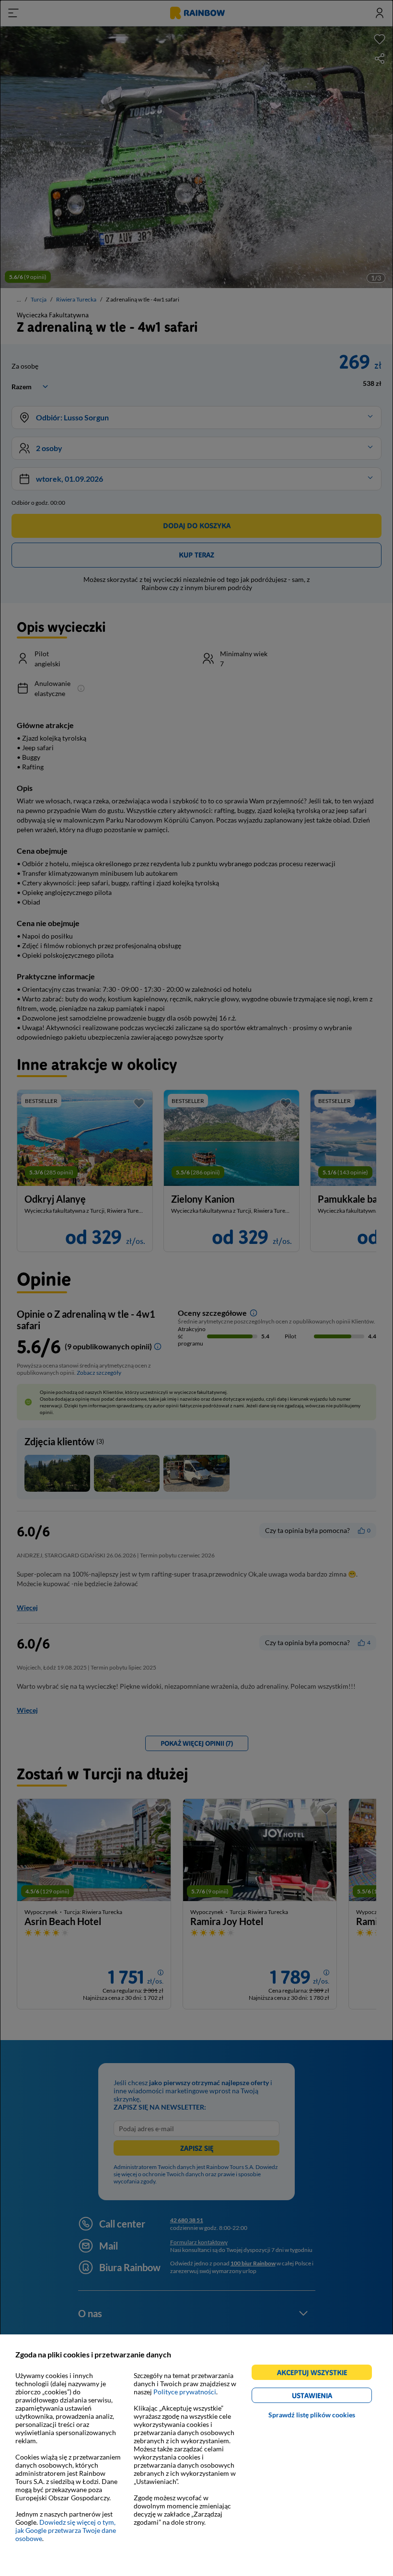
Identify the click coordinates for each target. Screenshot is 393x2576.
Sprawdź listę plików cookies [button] (312, 2415)
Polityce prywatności (185, 2392)
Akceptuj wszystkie (316, 2374)
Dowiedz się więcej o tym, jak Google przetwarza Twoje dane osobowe (66, 2530)
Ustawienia (329, 2397)
